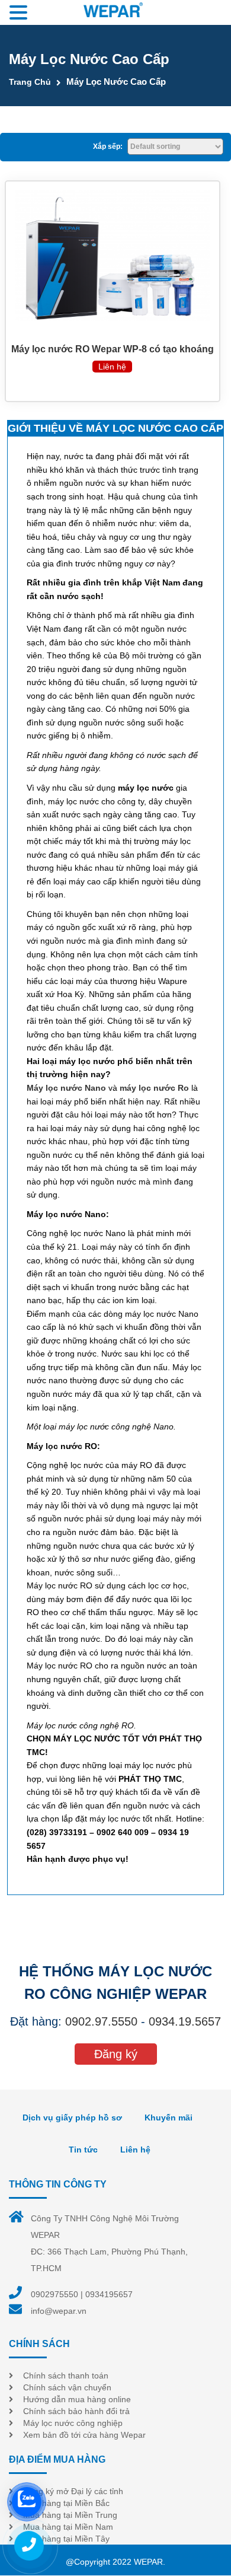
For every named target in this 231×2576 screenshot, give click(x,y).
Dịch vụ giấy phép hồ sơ (72, 2118)
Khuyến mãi (169, 2118)
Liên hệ (135, 2150)
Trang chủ (30, 82)
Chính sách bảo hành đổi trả (76, 2411)
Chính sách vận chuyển (67, 2387)
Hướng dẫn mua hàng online (77, 2399)
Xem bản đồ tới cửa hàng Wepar (84, 2435)
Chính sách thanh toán (66, 2376)
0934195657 (109, 2294)
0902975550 (54, 2294)
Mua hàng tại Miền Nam (68, 2527)
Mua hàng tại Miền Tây (66, 2539)
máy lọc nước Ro (154, 1088)
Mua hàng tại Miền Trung (70, 2515)
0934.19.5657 (185, 2021)
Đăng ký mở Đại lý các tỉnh (73, 2491)
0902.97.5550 (101, 2021)
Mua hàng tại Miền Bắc (66, 2503)
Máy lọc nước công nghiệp (73, 2423)
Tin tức (83, 2150)
